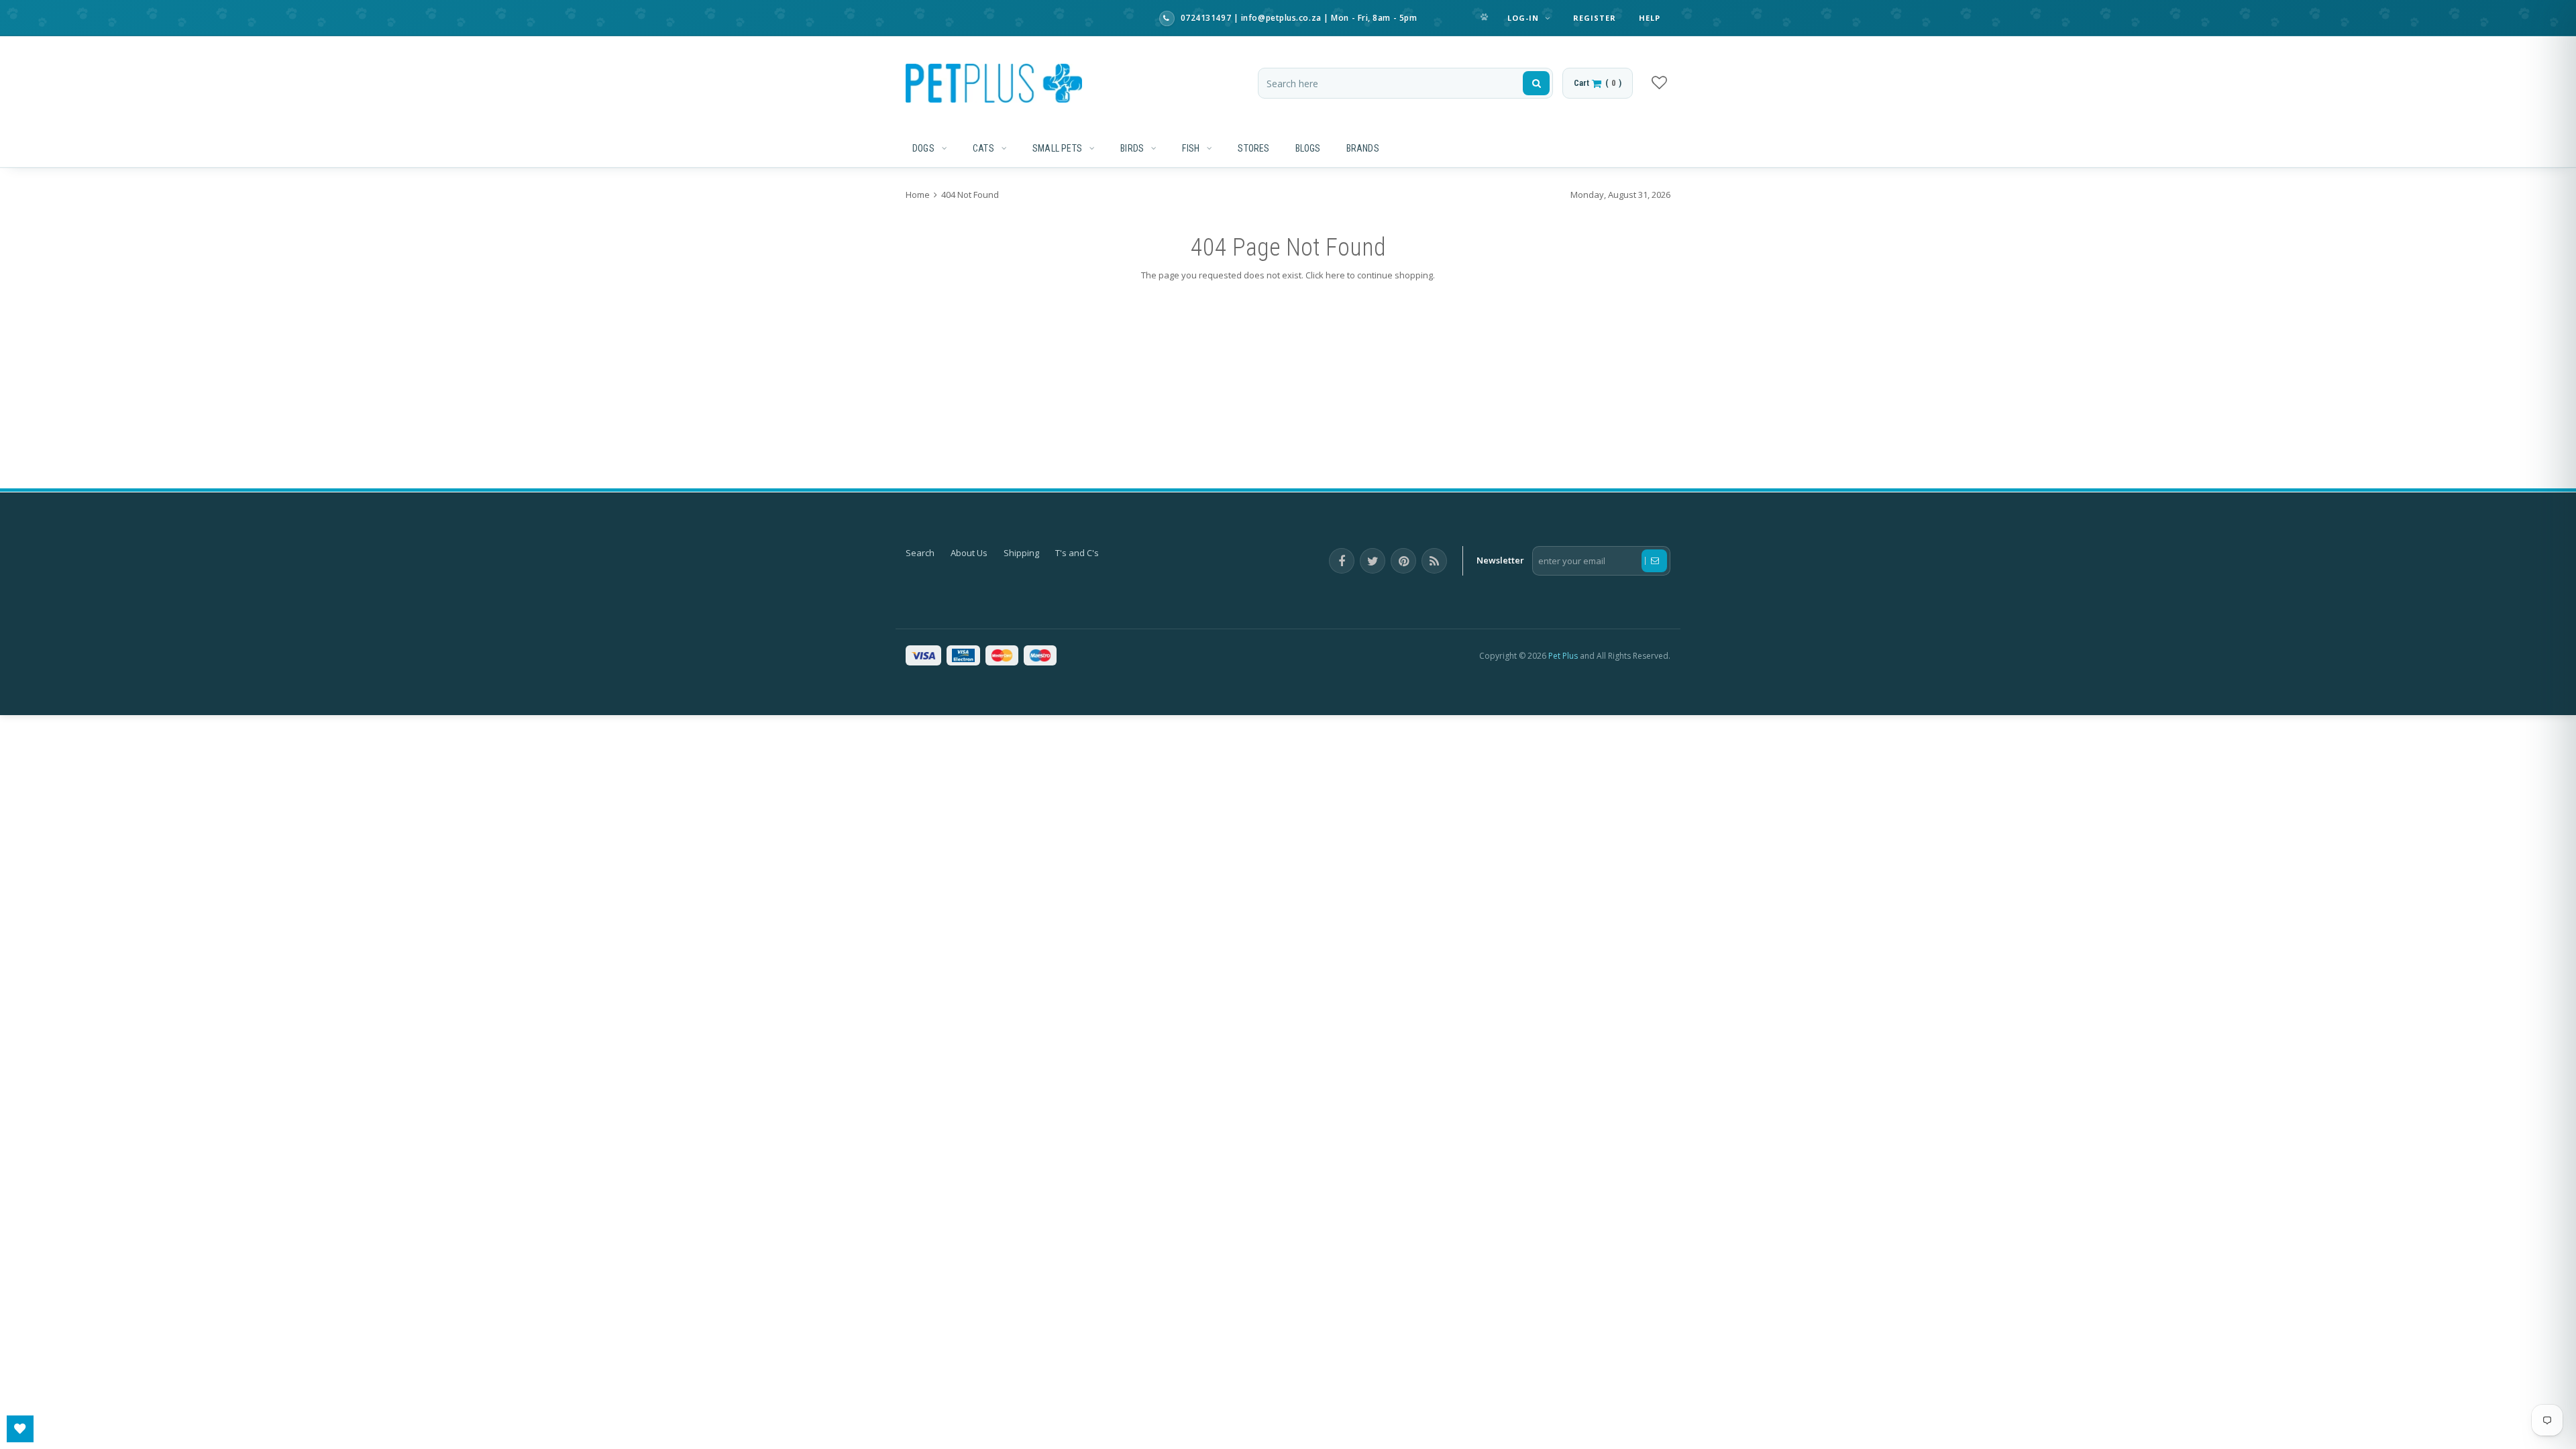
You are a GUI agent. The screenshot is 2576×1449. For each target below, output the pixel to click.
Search (920, 553)
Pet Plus (1563, 656)
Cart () (1598, 83)
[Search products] (1536, 83)
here (1335, 275)
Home (919, 195)
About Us (969, 553)
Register (1595, 18)
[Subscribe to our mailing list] (1654, 561)
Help (1650, 18)
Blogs (1308, 148)
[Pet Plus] (994, 83)
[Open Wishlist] (20, 1429)
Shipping (1021, 553)
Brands (1363, 148)
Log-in (1525, 18)
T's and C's (1077, 553)
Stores (1253, 148)
